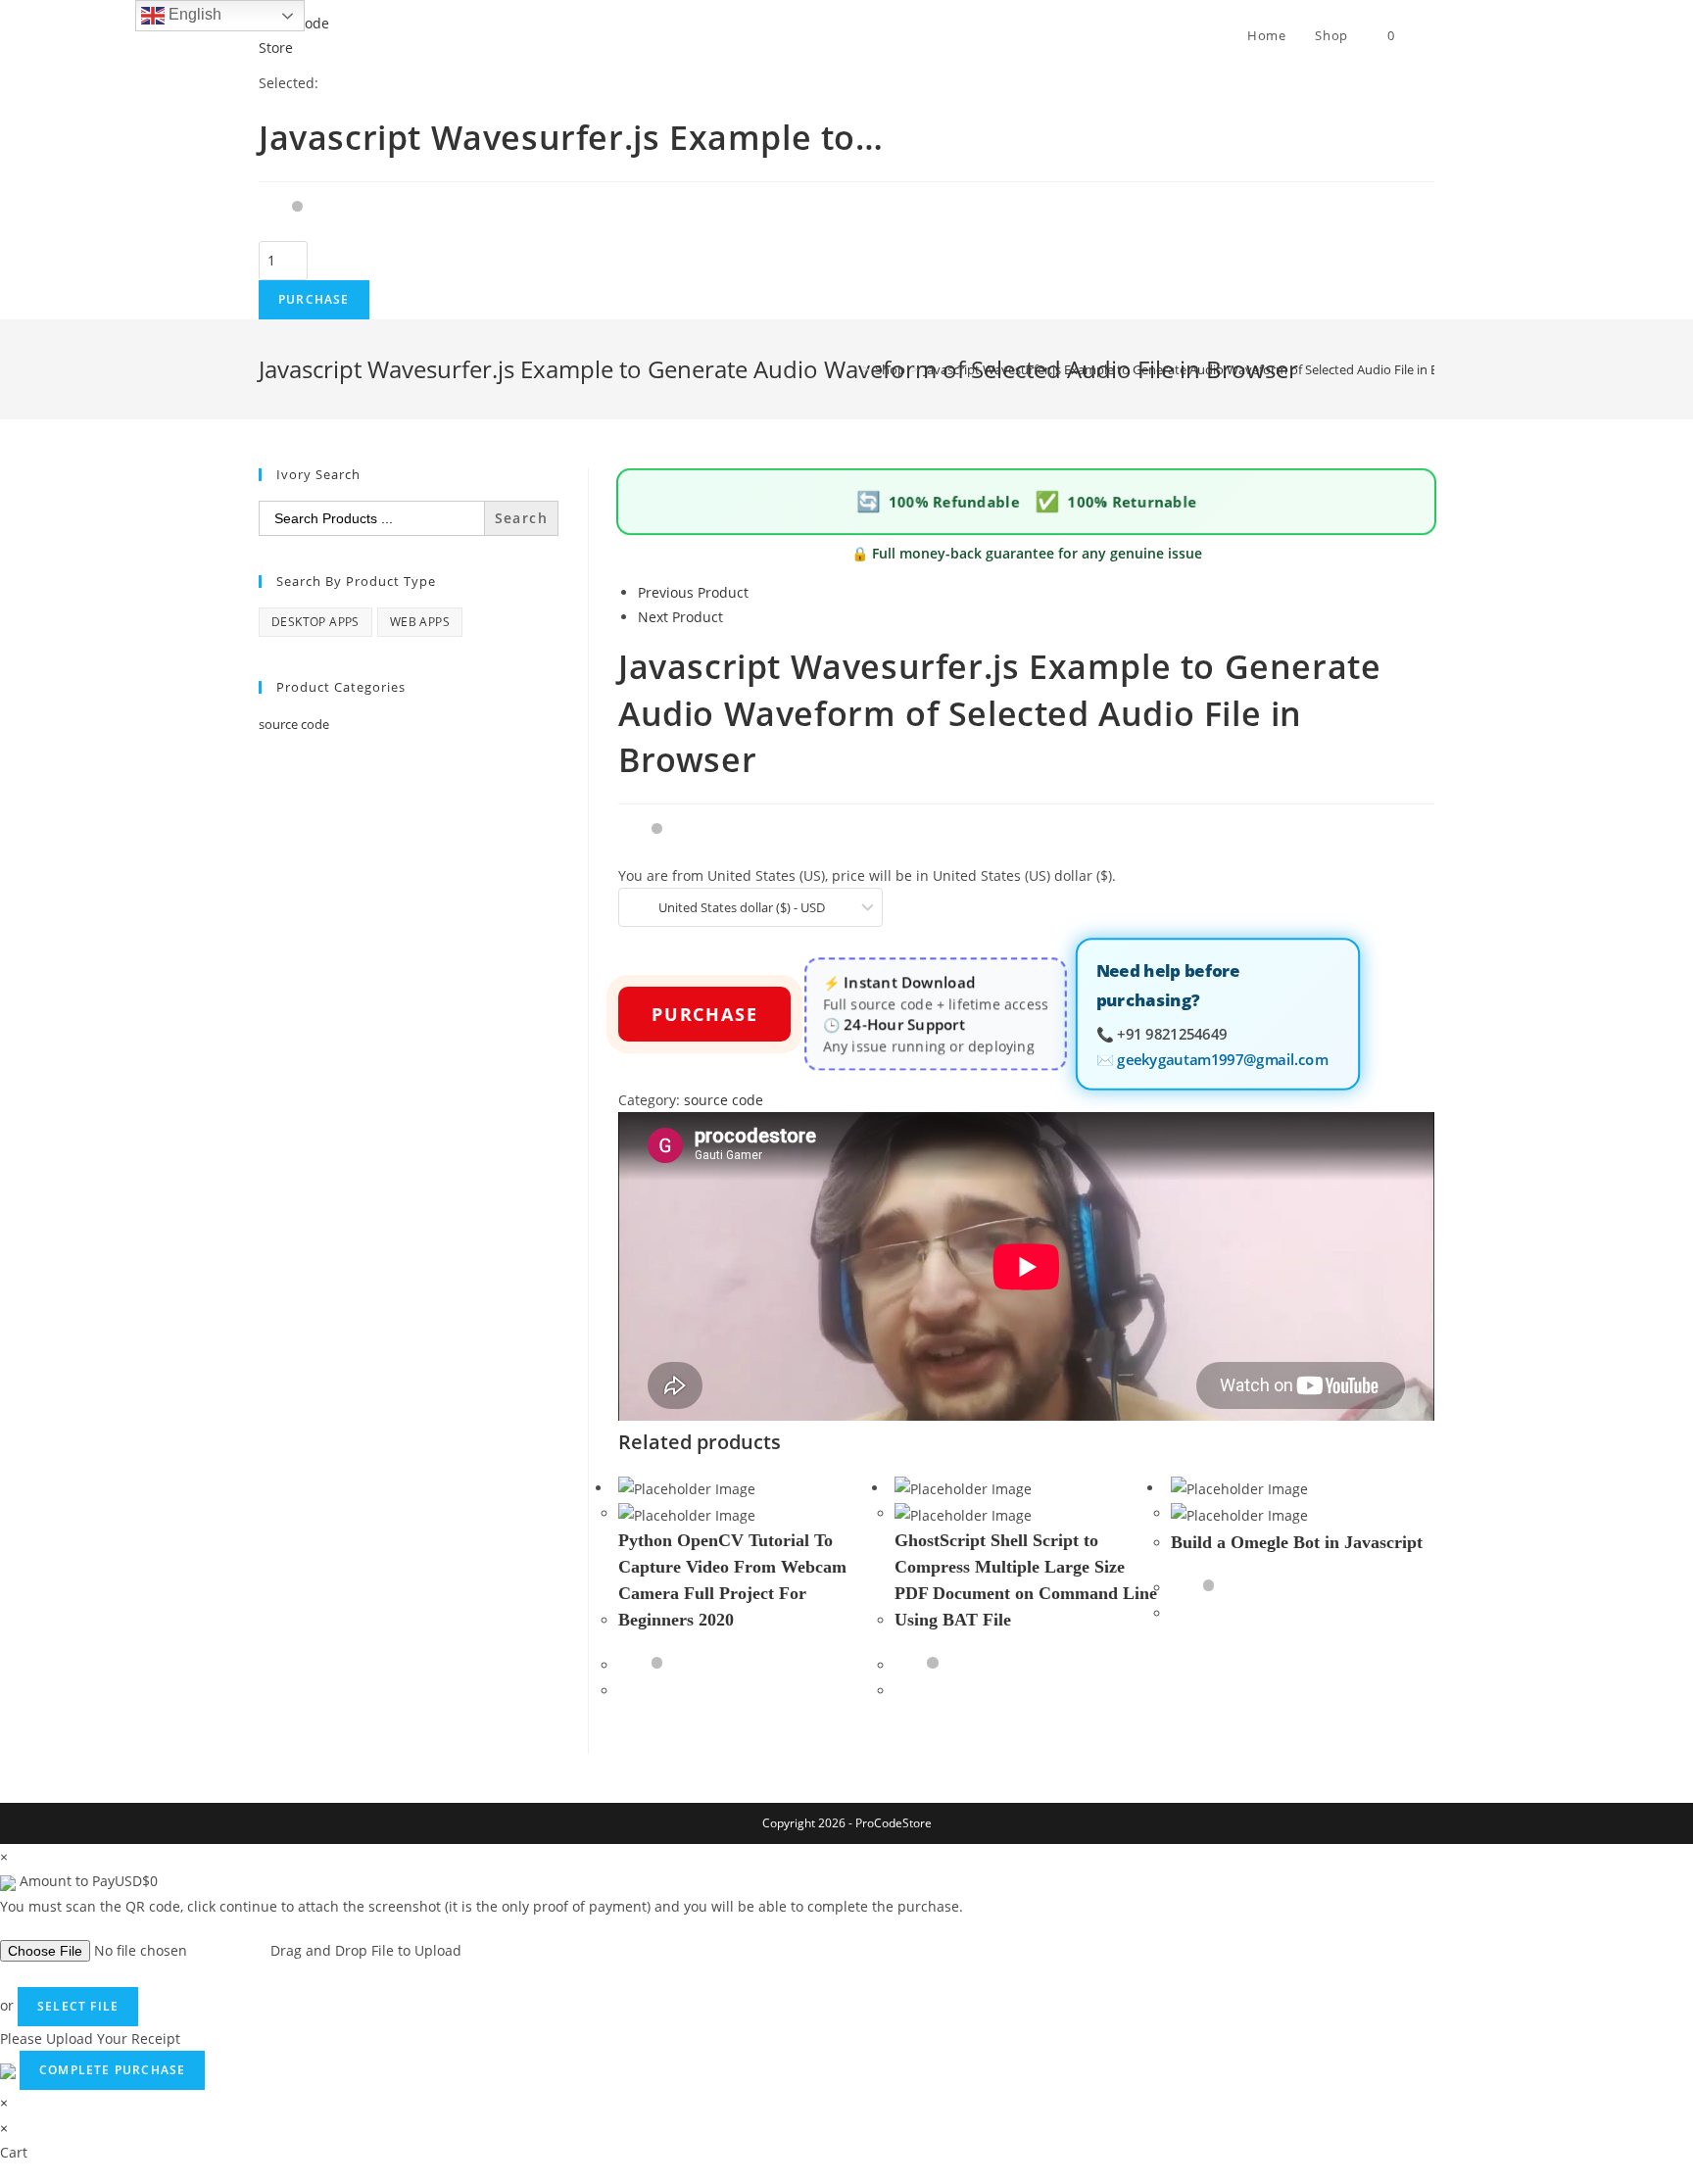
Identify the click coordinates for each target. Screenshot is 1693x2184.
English (193, 14)
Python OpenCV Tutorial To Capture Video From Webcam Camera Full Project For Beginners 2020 (732, 1580)
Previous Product (693, 592)
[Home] (851, 369)
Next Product (680, 617)
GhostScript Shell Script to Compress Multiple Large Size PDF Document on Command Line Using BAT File (1026, 1580)
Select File (78, 2006)
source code (724, 1100)
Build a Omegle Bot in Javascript (1297, 1542)
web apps (420, 622)
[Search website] (1429, 35)
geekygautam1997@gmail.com (1222, 1059)
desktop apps (315, 622)
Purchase (314, 299)
